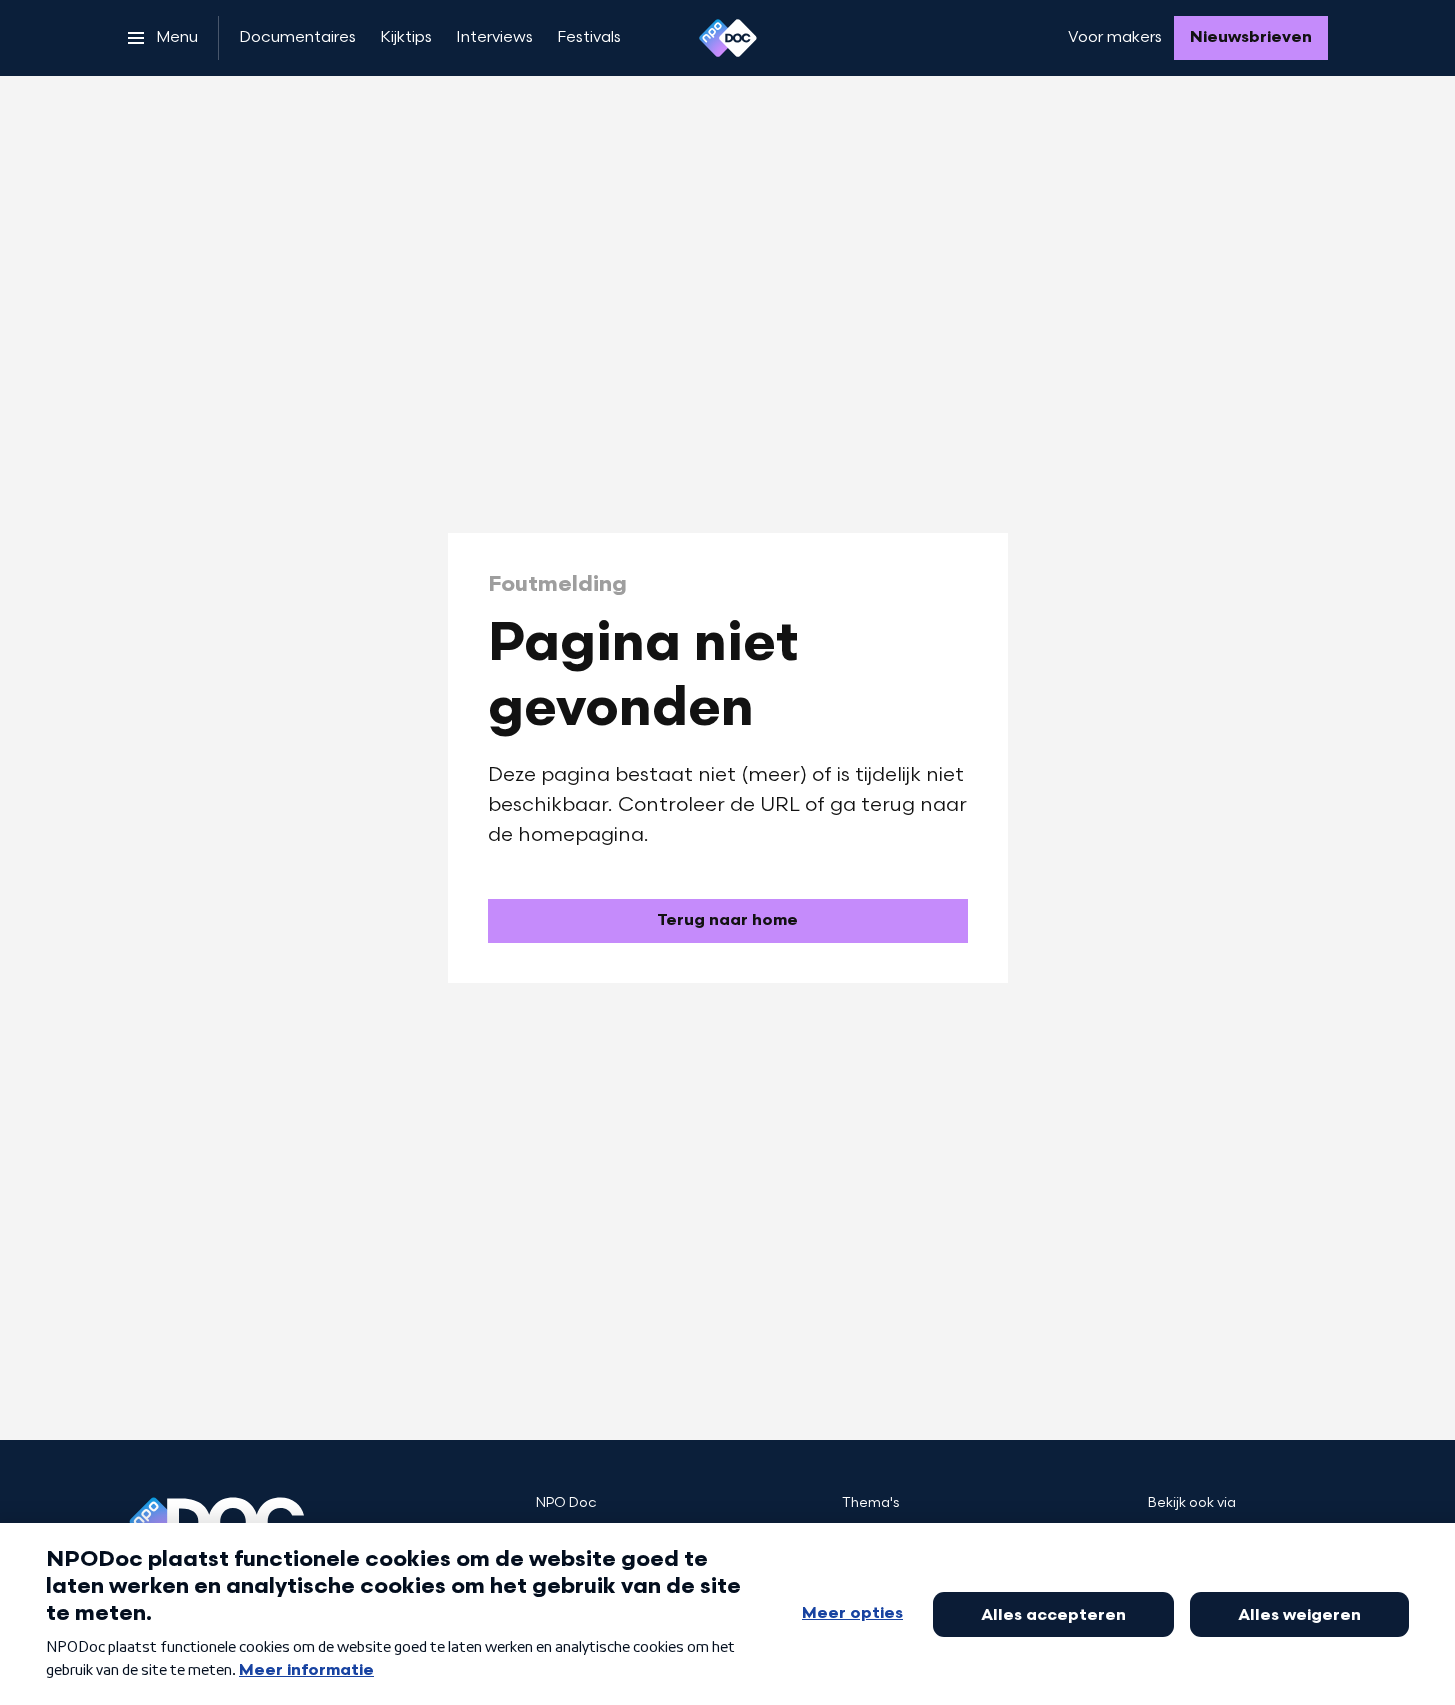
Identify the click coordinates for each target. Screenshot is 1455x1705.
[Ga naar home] (728, 38)
